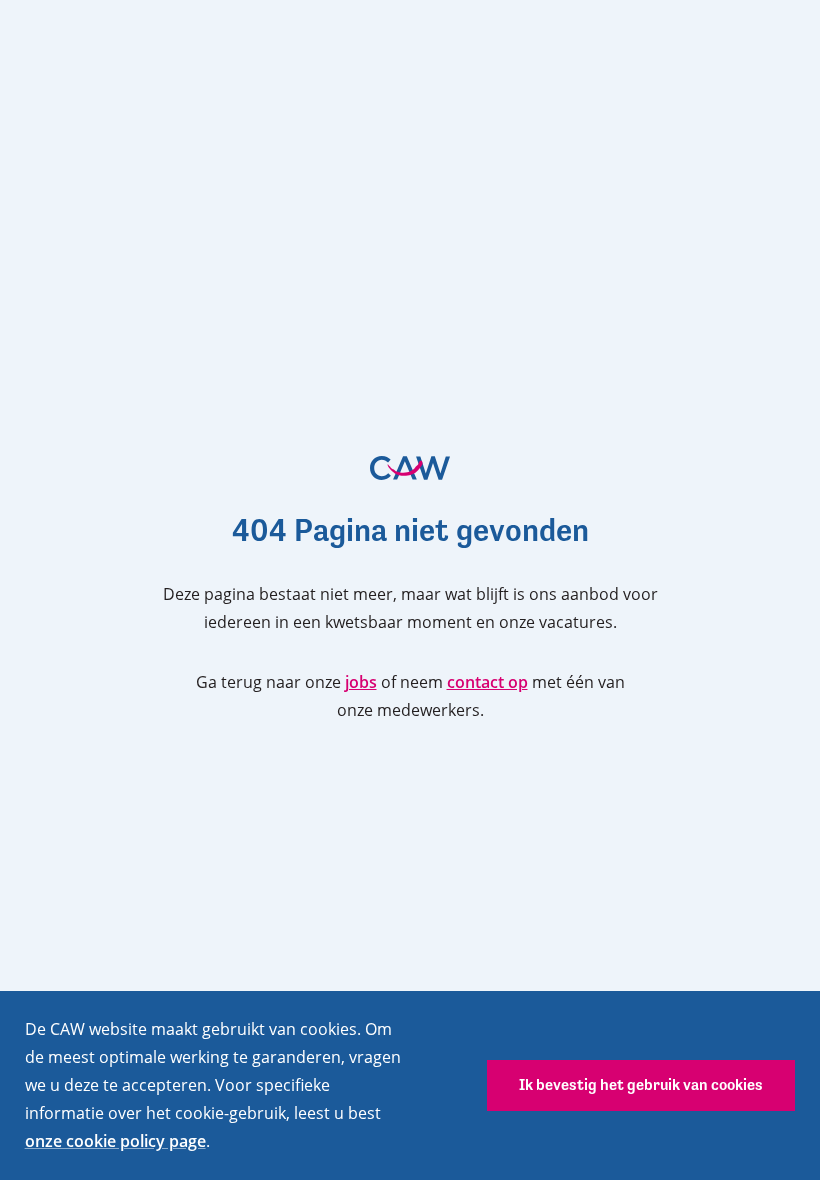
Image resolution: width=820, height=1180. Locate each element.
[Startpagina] (410, 468)
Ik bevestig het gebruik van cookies (641, 1084)
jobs (361, 682)
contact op (487, 682)
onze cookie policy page (115, 1141)
